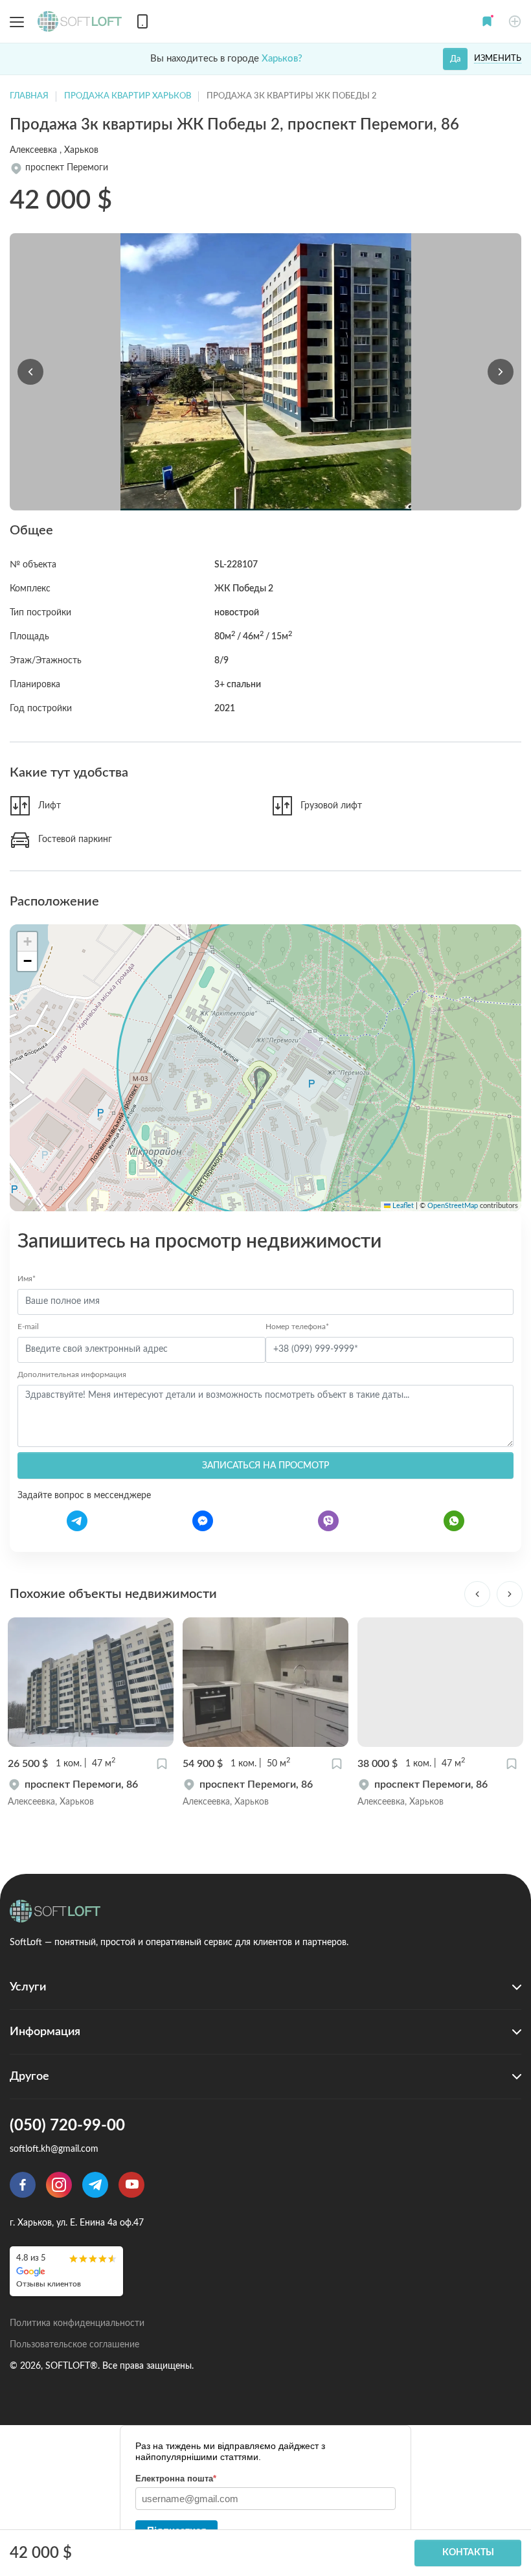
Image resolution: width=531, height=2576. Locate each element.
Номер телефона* (297, 1327)
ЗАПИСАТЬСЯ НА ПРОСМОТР (265, 1466)
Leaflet (402, 1206)
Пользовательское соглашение (74, 2345)
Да (455, 59)
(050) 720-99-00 (67, 2126)
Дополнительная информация (72, 1374)
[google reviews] (66, 2271)
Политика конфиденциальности (77, 2323)
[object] (91, 1793)
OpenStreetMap (453, 1206)
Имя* (27, 1279)
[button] (487, 21)
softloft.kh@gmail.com (54, 2149)
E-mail (28, 1327)
